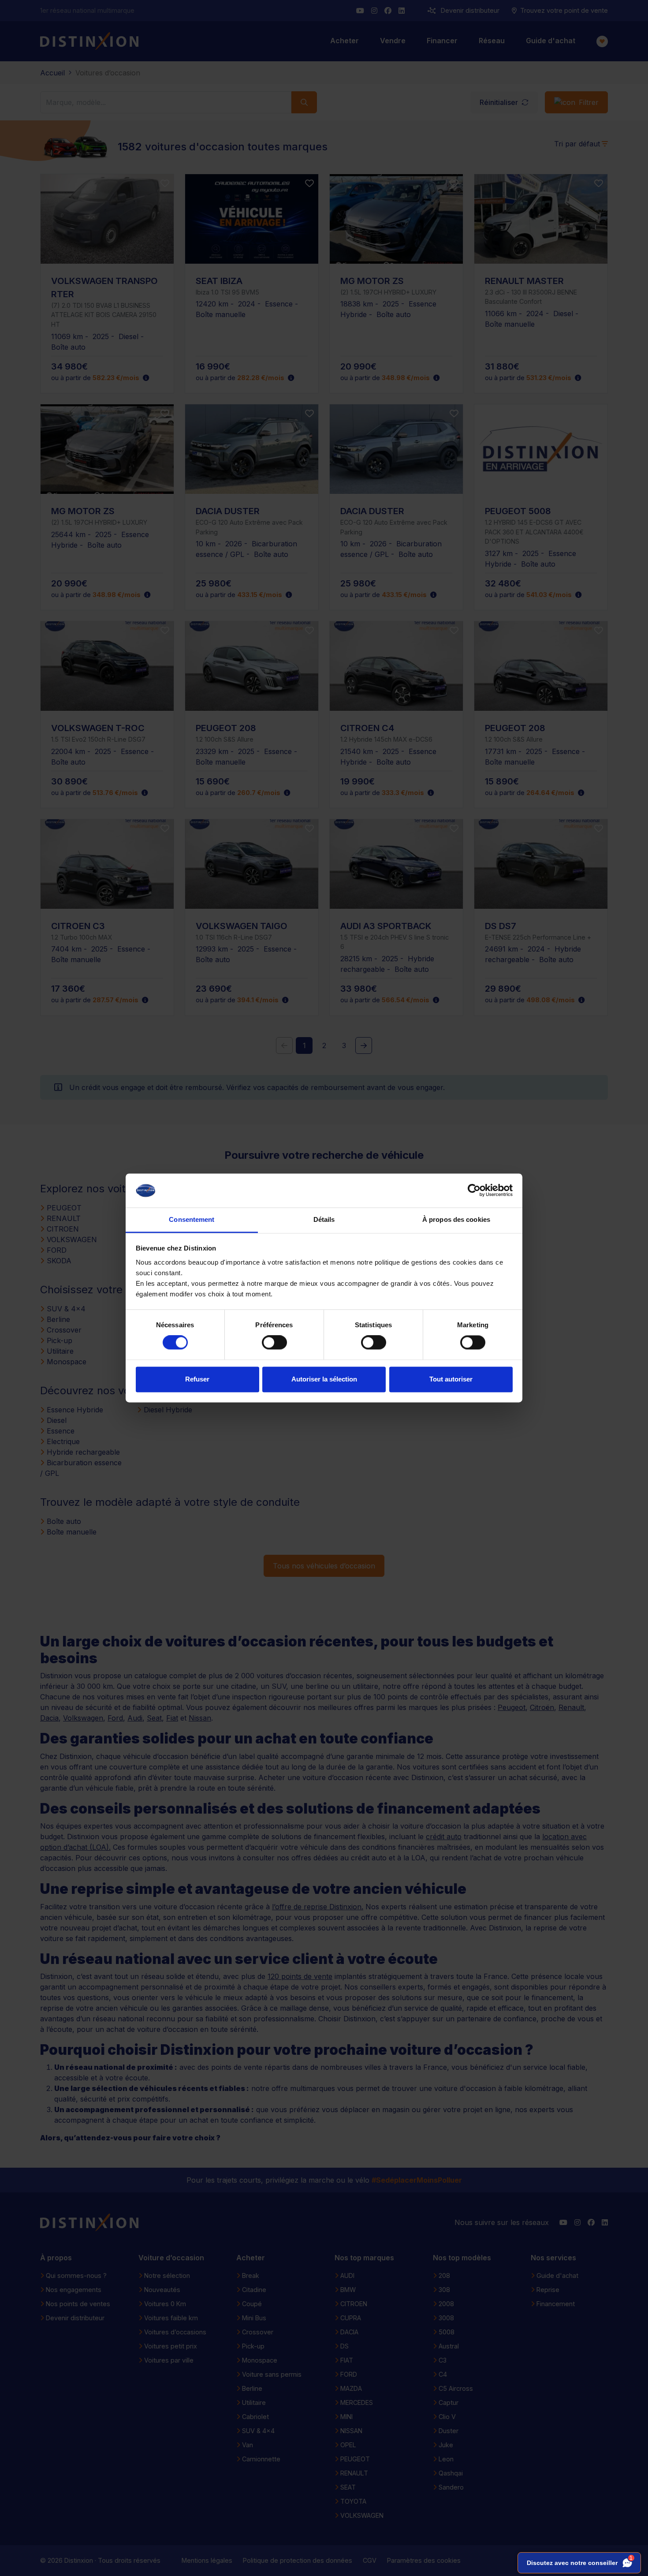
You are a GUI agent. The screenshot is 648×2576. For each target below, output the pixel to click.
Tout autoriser (451, 1379)
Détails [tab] (324, 1219)
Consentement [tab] (192, 1219)
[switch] (274, 1343)
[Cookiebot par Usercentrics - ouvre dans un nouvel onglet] (474, 1191)
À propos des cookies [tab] (456, 1219)
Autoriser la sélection (324, 1379)
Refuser (197, 1379)
